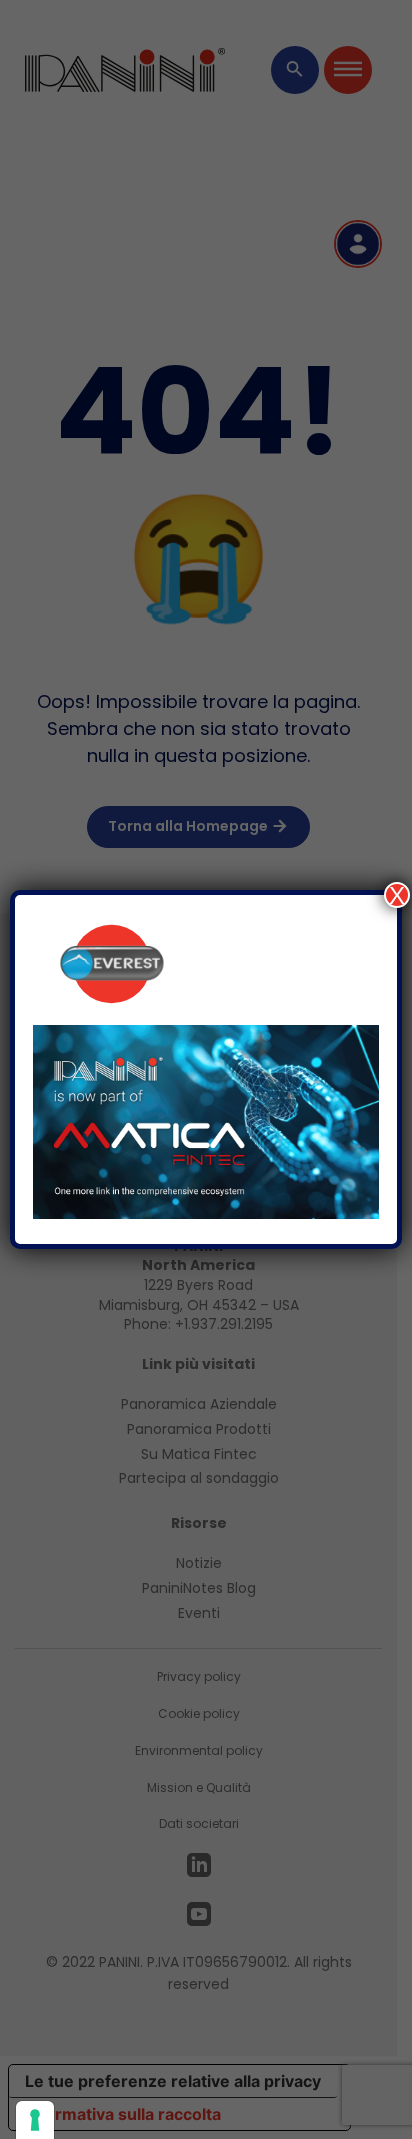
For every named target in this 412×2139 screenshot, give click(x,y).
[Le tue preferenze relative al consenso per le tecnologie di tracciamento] (35, 2120)
